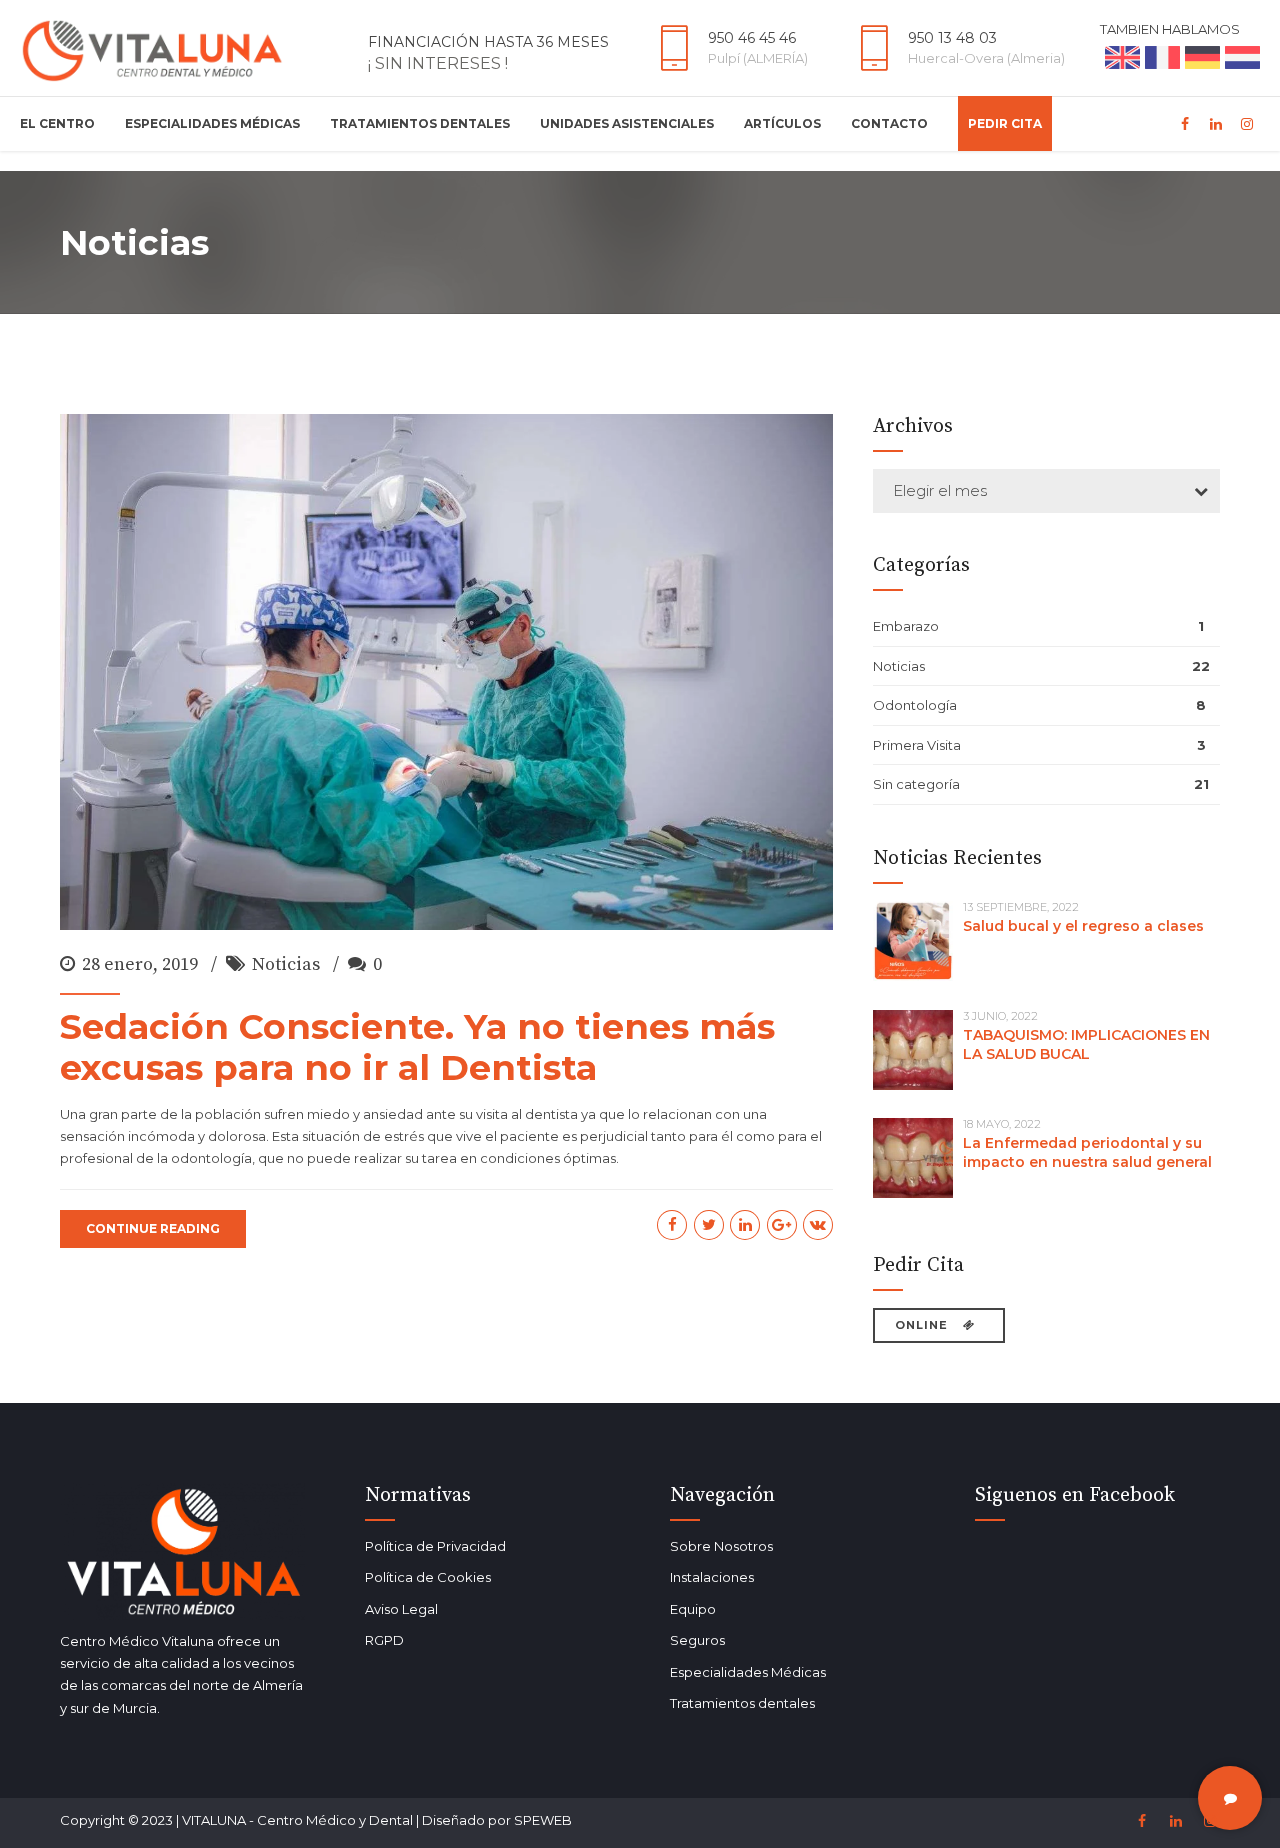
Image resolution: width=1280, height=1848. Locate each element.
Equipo (693, 1609)
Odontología (915, 705)
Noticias (286, 964)
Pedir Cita (1005, 123)
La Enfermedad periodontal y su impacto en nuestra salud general (1087, 1152)
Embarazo (906, 626)
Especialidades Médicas (212, 123)
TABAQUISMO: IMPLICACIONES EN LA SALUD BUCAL (1086, 1044)
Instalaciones (712, 1577)
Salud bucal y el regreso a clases (1083, 926)
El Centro (57, 123)
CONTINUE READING (153, 1228)
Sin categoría (916, 784)
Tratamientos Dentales (420, 123)
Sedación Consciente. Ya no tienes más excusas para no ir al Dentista (417, 1046)
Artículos (782, 123)
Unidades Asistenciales (627, 123)
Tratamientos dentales (742, 1703)
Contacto (889, 123)
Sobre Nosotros (721, 1546)
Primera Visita (917, 745)
